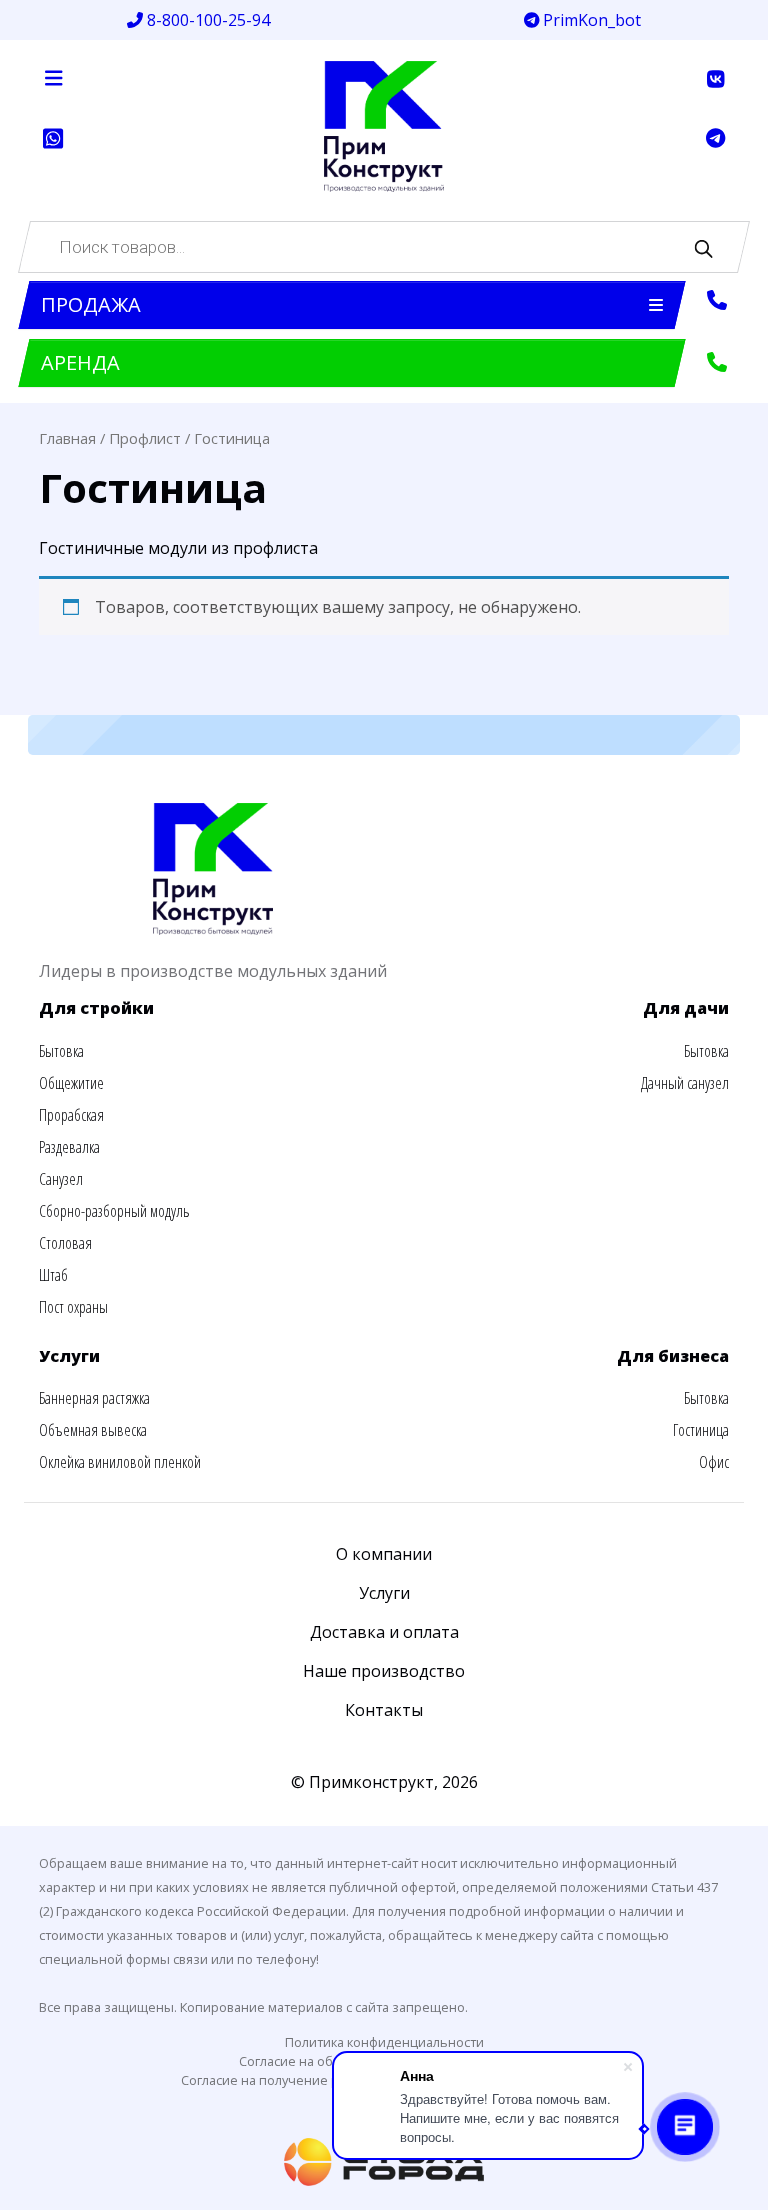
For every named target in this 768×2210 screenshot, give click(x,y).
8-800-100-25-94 (206, 20)
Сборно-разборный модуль (114, 1211)
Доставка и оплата (384, 1632)
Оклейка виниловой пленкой (120, 1462)
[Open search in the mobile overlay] (384, 247)
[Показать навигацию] (53, 78)
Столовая (65, 1243)
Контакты (384, 1710)
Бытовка (61, 1051)
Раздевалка (69, 1147)
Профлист (145, 438)
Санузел (61, 1179)
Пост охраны (73, 1307)
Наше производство (384, 1671)
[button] (351, 305)
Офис (714, 1462)
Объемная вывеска (93, 1430)
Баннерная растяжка (94, 1398)
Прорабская (71, 1115)
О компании (384, 1554)
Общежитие (71, 1083)
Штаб (53, 1275)
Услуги (384, 1593)
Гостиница (701, 1430)
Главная (67, 438)
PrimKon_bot (590, 20)
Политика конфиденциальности (384, 2042)
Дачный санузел (685, 1083)
